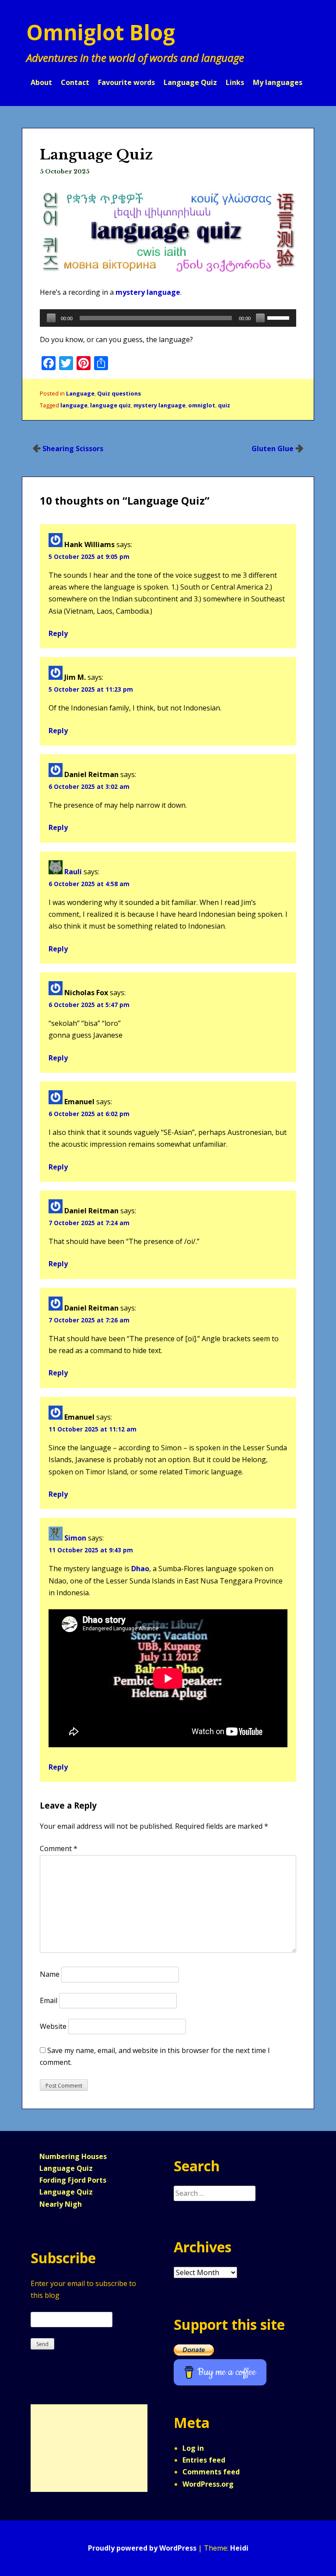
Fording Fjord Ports (73, 2180)
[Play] (51, 318)
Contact (75, 82)
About (41, 82)
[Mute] (260, 318)
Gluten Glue (273, 449)
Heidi (239, 2548)
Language (80, 393)
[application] (168, 318)
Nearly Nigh (61, 2204)
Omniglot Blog (101, 32)
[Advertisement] (85, 2448)
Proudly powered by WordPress (142, 2548)
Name (50, 1974)
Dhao (140, 1569)
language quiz (110, 405)
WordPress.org (208, 2484)
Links (235, 82)
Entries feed (204, 2460)
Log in (193, 2448)
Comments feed (211, 2472)
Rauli (73, 872)
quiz (224, 405)
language (74, 405)
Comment (59, 1848)
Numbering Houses (73, 2156)
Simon (75, 1538)
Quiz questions (119, 393)
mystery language (148, 292)
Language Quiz (190, 82)
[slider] (280, 317)
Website (53, 2026)
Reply (58, 633)
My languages (278, 82)
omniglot (202, 405)
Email (49, 2000)
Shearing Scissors (73, 449)
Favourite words (126, 82)
